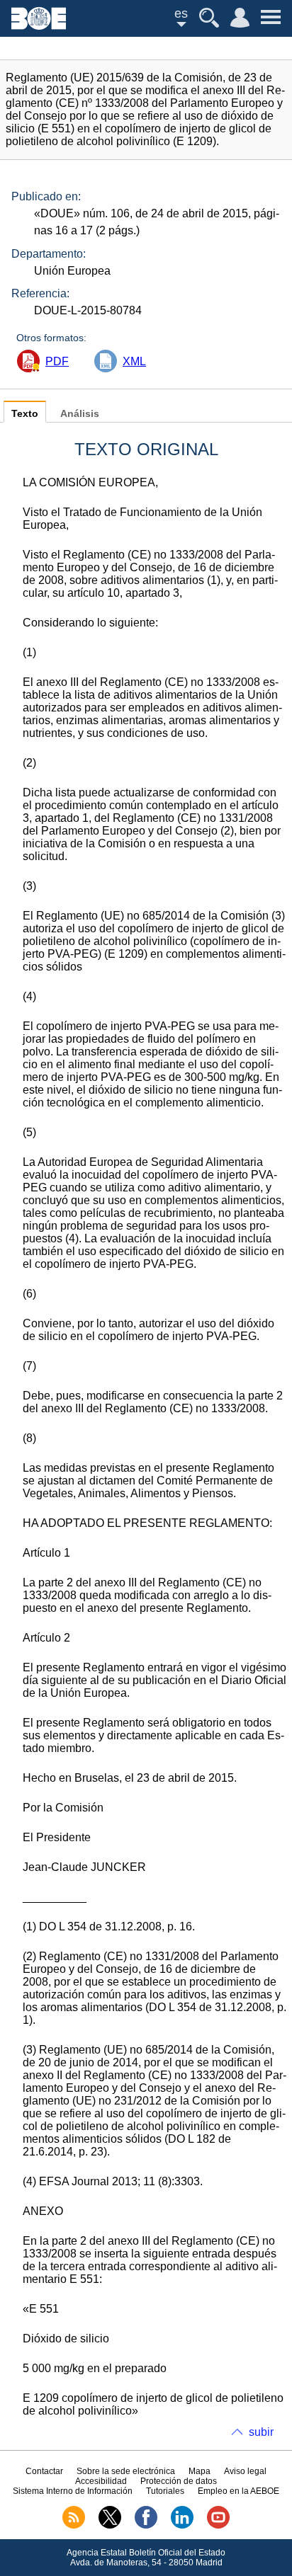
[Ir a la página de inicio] (39, 26)
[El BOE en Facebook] (146, 2526)
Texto (25, 414)
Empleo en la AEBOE (238, 2491)
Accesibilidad (101, 2481)
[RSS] (74, 2526)
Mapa (200, 2471)
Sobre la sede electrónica (126, 2471)
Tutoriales (165, 2491)
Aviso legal (245, 2471)
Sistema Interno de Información (73, 2491)
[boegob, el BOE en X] (110, 2526)
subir (261, 2432)
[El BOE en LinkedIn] (182, 2526)
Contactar (44, 2471)
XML (134, 361)
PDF (57, 361)
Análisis (80, 414)
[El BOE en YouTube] (218, 2526)
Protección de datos (179, 2481)
